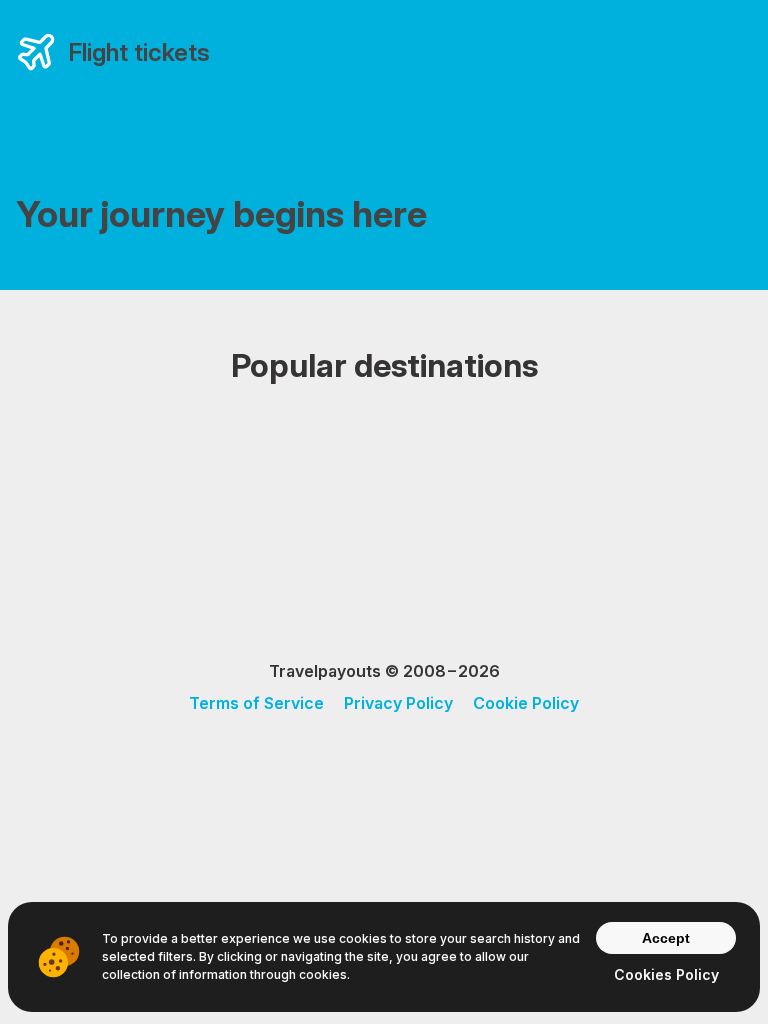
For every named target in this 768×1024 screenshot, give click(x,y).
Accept (666, 938)
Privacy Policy (398, 703)
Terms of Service (256, 703)
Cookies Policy (666, 974)
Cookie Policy (526, 703)
